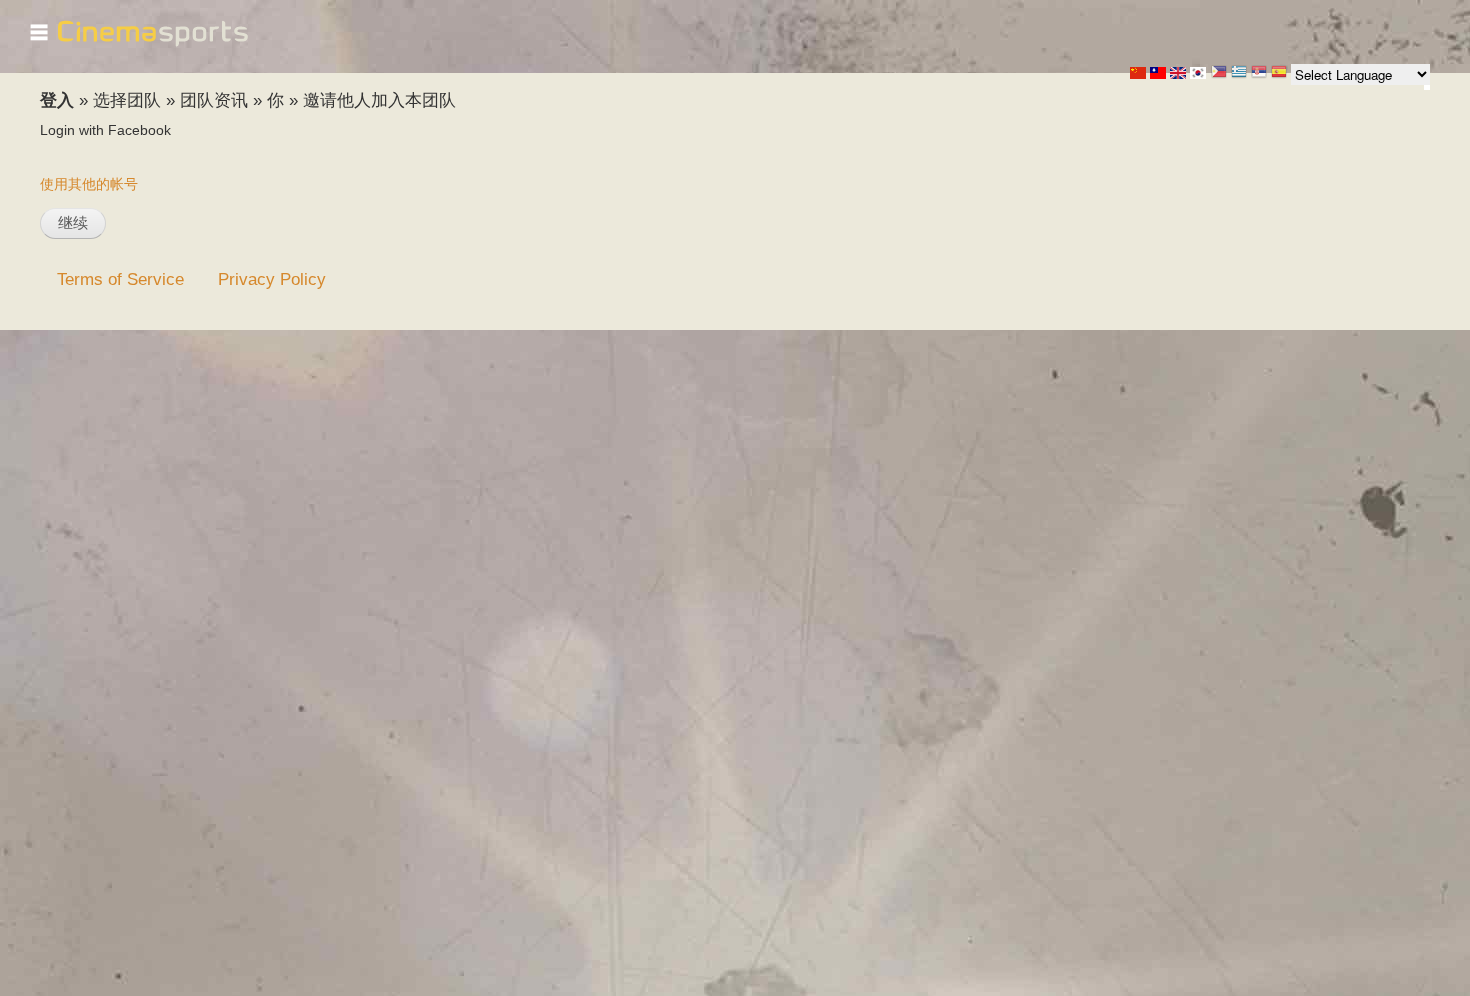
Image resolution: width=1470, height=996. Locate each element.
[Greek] (1239, 73)
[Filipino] (1219, 73)
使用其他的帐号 (89, 184)
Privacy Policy (272, 279)
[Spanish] (1279, 73)
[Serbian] (1259, 73)
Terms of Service (120, 279)
